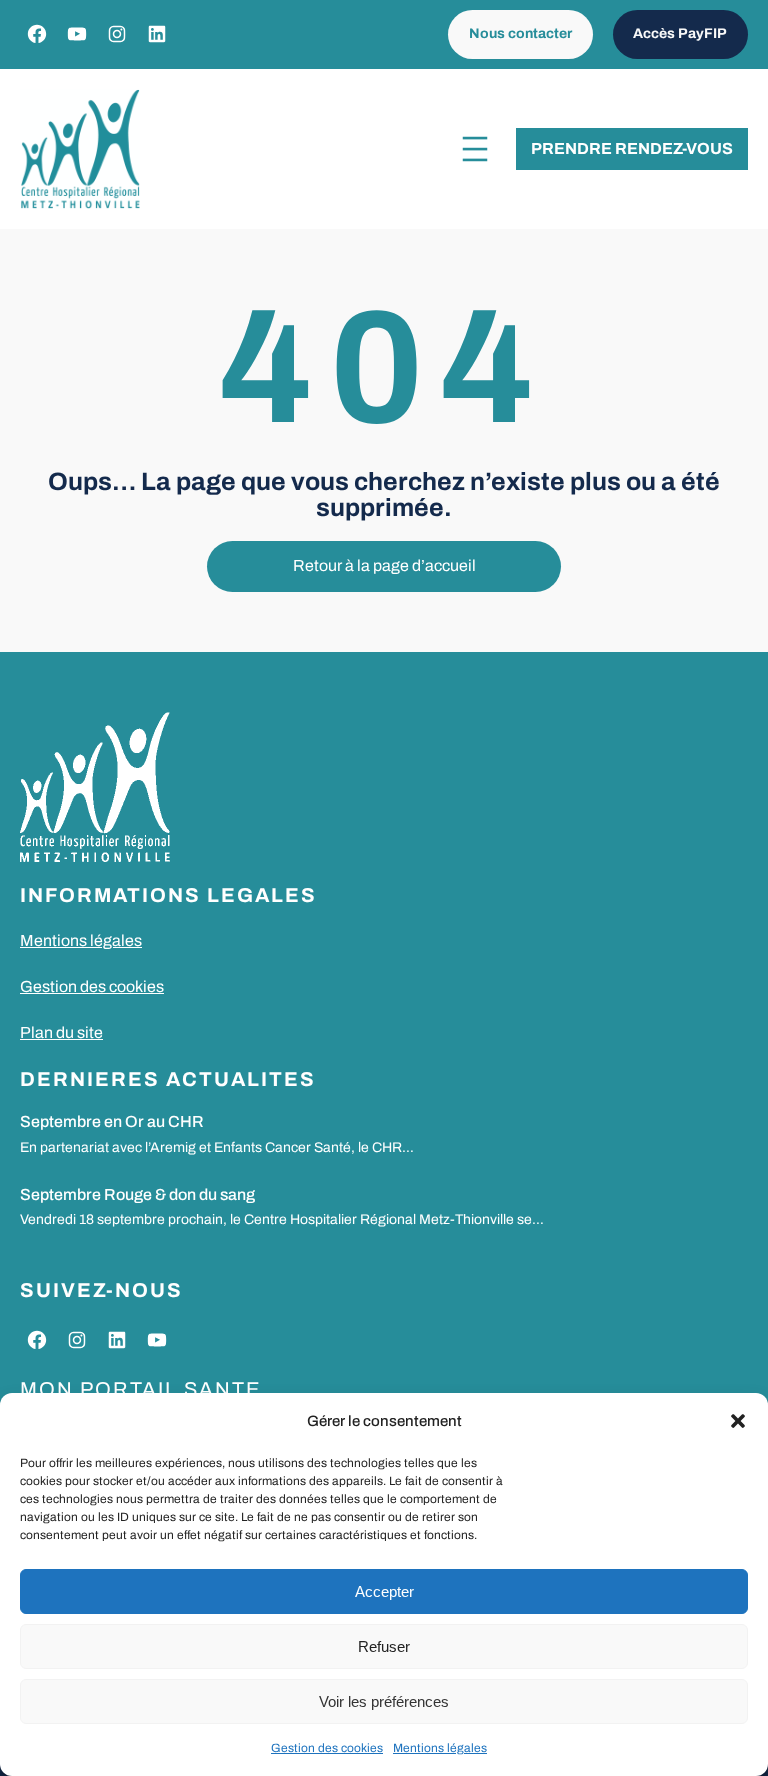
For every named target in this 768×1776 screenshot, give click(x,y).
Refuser (384, 1646)
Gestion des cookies (327, 1748)
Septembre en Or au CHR (112, 1121)
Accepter (384, 1591)
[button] (738, 1421)
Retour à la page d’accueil (384, 565)
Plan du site (61, 1032)
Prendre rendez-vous (632, 148)
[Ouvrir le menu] (475, 149)
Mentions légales (440, 1748)
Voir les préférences (384, 1701)
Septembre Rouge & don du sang (137, 1194)
